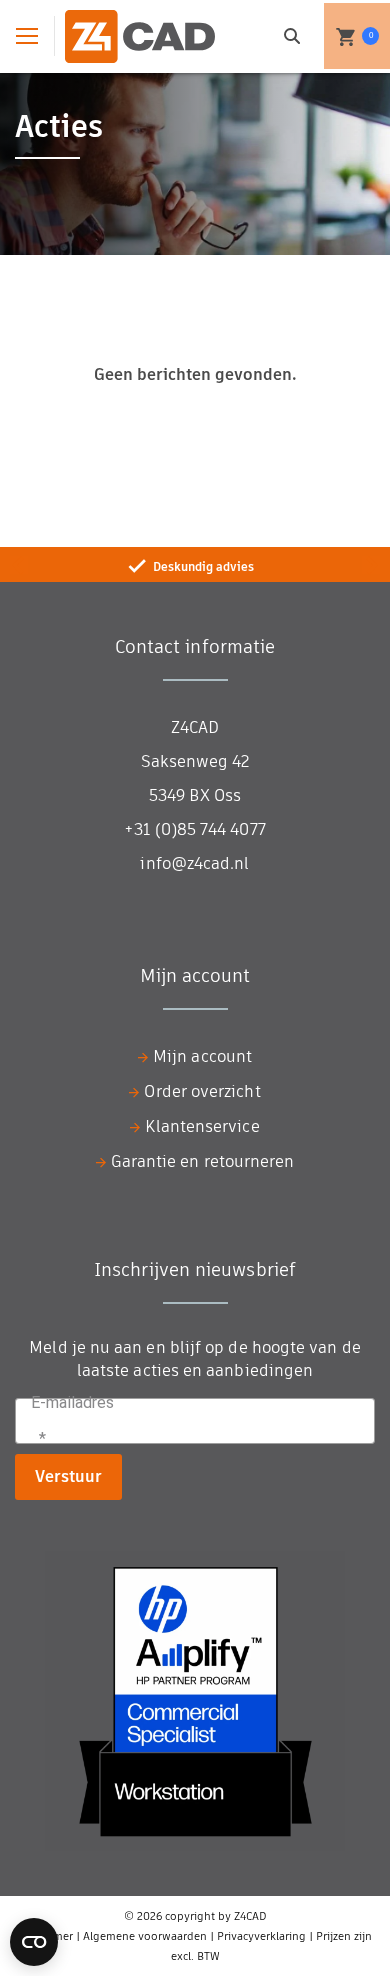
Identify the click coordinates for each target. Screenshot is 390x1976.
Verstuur (68, 1476)
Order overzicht (202, 1091)
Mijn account (202, 1056)
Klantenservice (202, 1126)
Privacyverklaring (261, 1936)
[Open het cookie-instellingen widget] (34, 1942)
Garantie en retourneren (203, 1161)
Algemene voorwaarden (145, 1936)
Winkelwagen (371, 35)
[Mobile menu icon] (27, 36)
